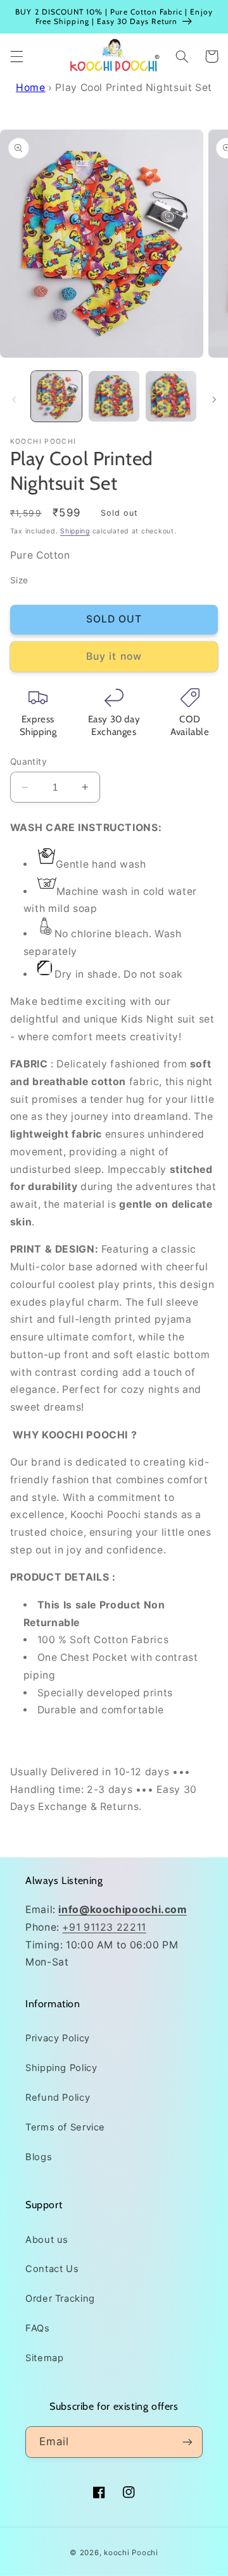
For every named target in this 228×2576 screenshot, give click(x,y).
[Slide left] (14, 399)
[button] (16, 56)
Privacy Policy (58, 2038)
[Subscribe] (187, 2442)
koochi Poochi (131, 2553)
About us (47, 2240)
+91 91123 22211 (104, 1927)
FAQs (38, 2328)
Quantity (28, 762)
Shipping (75, 531)
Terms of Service (65, 2127)
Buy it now (114, 656)
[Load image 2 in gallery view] (114, 396)
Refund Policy (58, 2098)
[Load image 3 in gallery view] (171, 396)
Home (31, 88)
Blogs (39, 2157)
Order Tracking (60, 2299)
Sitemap (44, 2358)
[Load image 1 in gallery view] (56, 396)
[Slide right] (214, 399)
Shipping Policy (61, 2068)
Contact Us (52, 2269)
